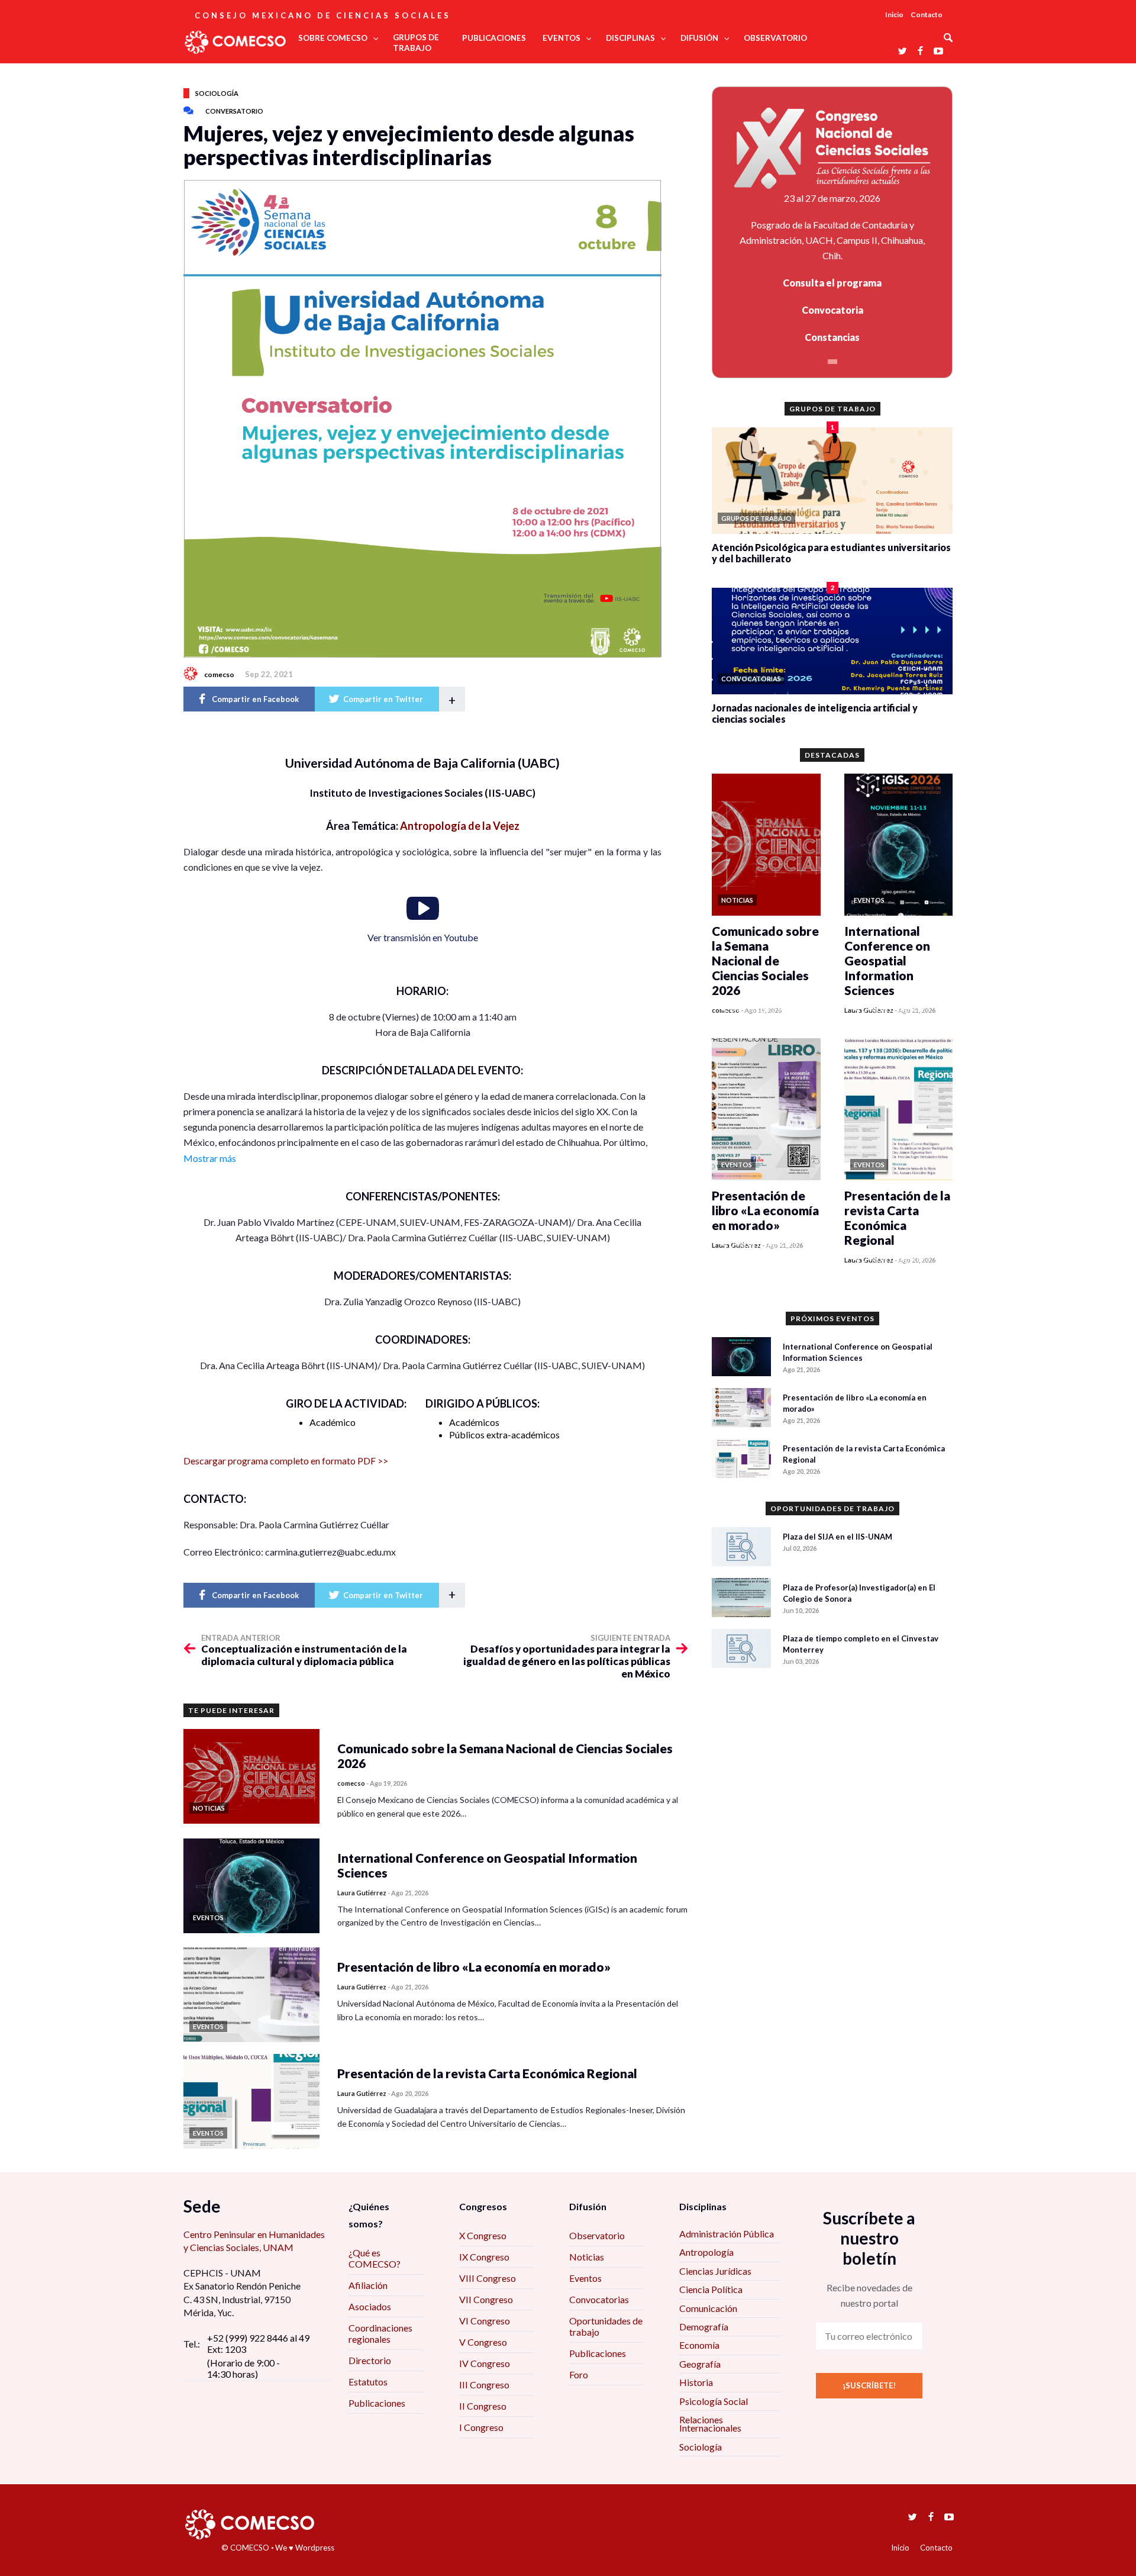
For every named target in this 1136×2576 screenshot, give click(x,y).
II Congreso (483, 2406)
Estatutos (368, 2382)
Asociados (370, 2306)
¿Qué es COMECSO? (375, 2258)
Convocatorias (599, 2299)
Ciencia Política (711, 2289)
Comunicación (708, 2308)
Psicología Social (714, 2401)
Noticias (587, 2257)
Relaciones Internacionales (710, 2424)
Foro (579, 2374)
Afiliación (368, 2285)
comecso (219, 674)
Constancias (832, 337)
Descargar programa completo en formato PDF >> (286, 1461)
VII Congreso (486, 2299)
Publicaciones (377, 2403)
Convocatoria (832, 310)
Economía (699, 2345)
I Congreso (481, 2427)
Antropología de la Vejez (460, 826)
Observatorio (597, 2235)
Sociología (217, 93)
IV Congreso (485, 2363)
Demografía (704, 2327)
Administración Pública (727, 2234)
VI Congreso (485, 2321)
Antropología (706, 2252)
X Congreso (483, 2235)
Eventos (585, 2278)
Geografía (700, 2364)
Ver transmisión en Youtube (423, 937)
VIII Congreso (488, 2278)
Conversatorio (234, 111)
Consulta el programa (832, 283)
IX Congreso (484, 2257)
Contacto (927, 15)
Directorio (370, 2360)
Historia (696, 2382)
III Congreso (484, 2385)
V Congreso (483, 2342)
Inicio (894, 15)
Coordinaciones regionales (380, 2333)
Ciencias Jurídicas (715, 2271)
